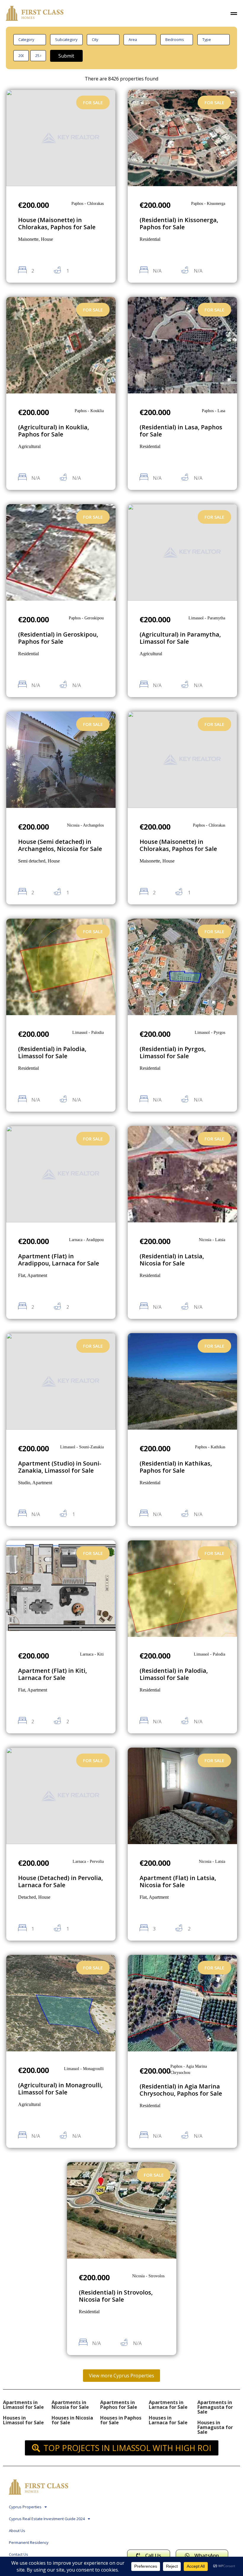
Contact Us (19, 2554)
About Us (17, 2531)
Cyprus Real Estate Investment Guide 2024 (47, 2519)
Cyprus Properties (25, 2507)
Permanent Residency (29, 2542)
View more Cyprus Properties (121, 2376)
